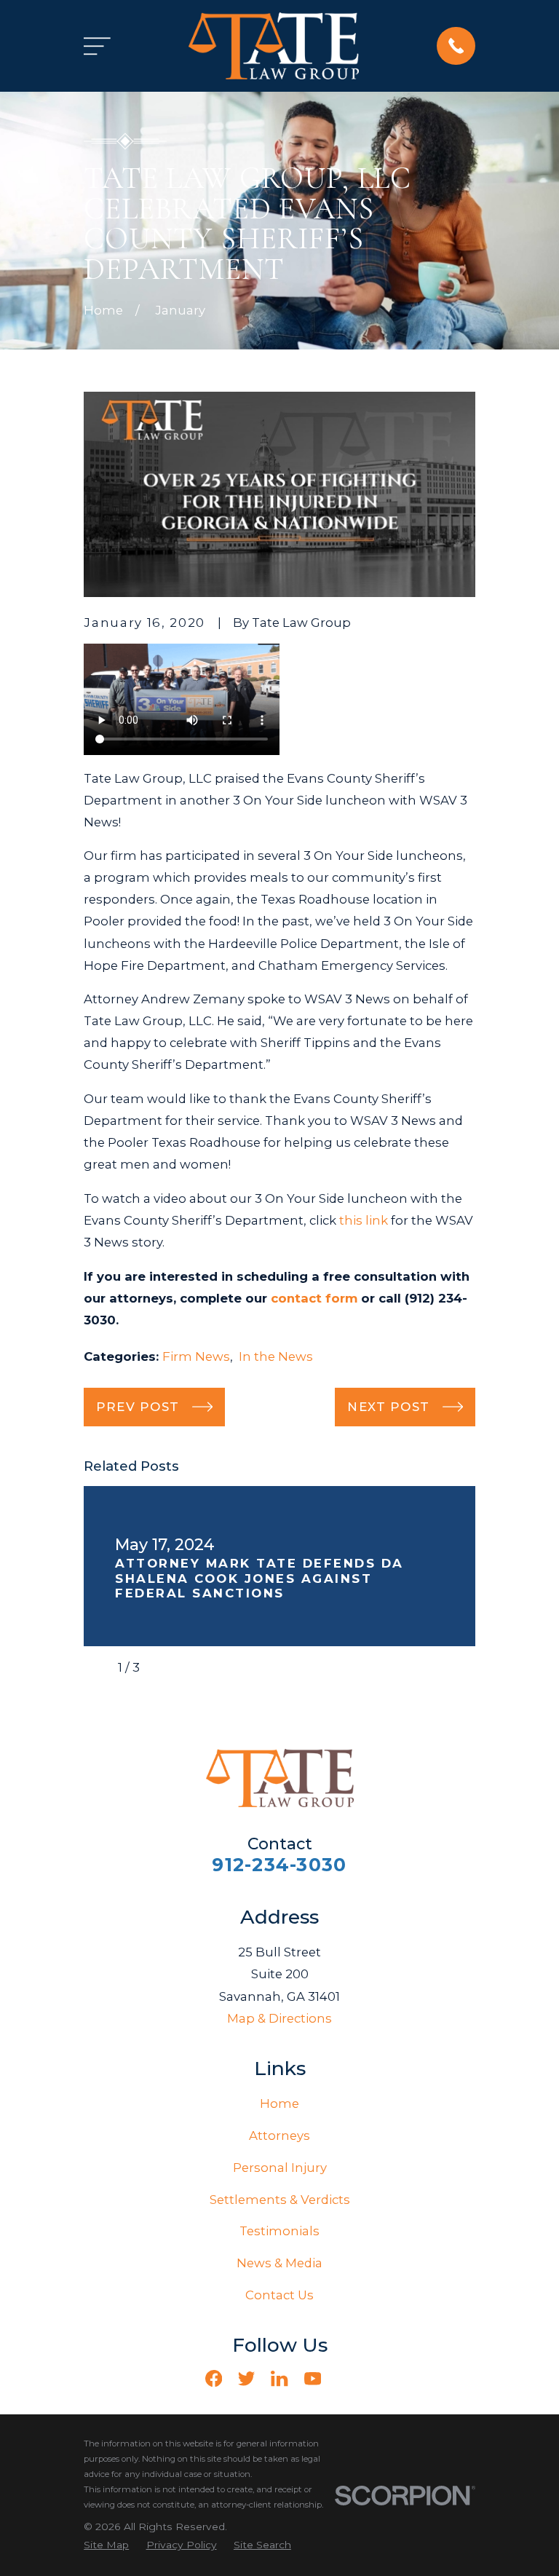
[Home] (274, 46)
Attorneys (279, 2136)
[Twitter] (246, 2378)
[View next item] (163, 1667)
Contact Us (279, 2295)
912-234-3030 (279, 1865)
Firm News (196, 1356)
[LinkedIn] (279, 2378)
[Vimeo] (345, 2378)
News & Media (279, 2263)
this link (364, 1220)
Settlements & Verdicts (280, 2200)
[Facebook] (214, 2378)
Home (279, 2103)
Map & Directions (279, 2018)
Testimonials (279, 2231)
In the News (276, 1356)
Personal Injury (280, 2168)
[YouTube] (313, 2378)
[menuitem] (106, 2545)
